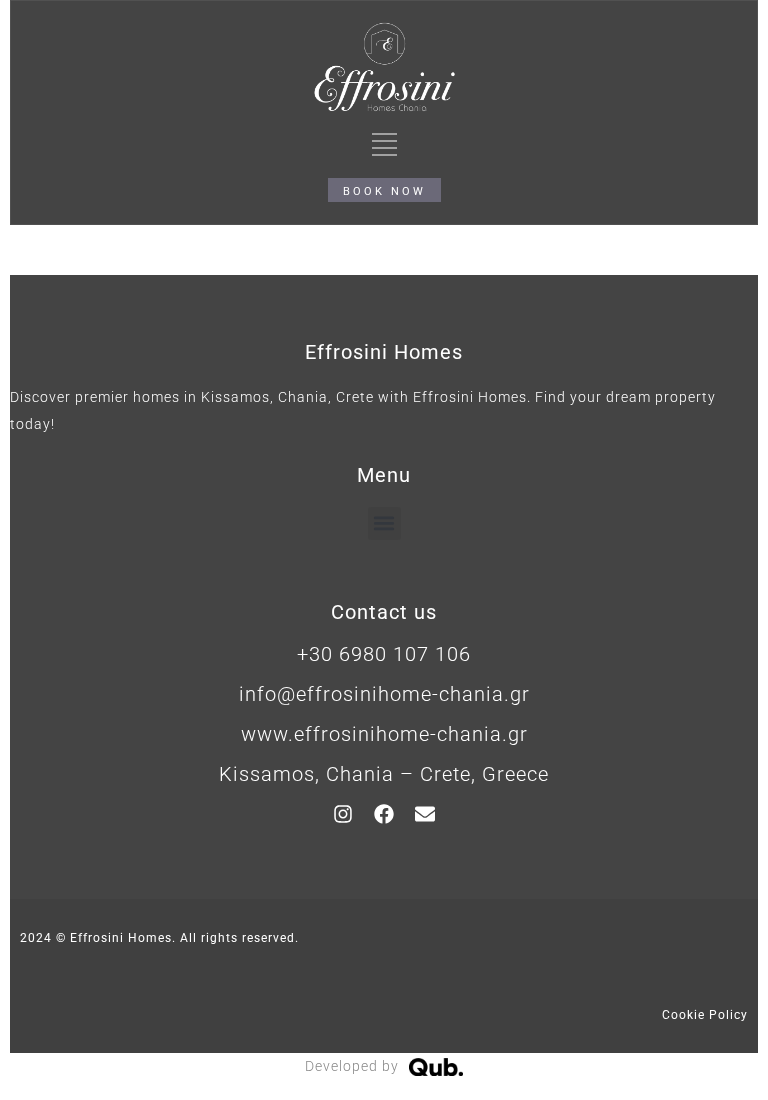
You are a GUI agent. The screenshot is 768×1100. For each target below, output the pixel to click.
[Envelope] (425, 814)
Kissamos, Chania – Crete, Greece (384, 774)
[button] (384, 523)
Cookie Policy (705, 1015)
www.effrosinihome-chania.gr (384, 734)
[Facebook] (384, 814)
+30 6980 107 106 (384, 654)
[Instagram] (343, 814)
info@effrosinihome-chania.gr (384, 694)
